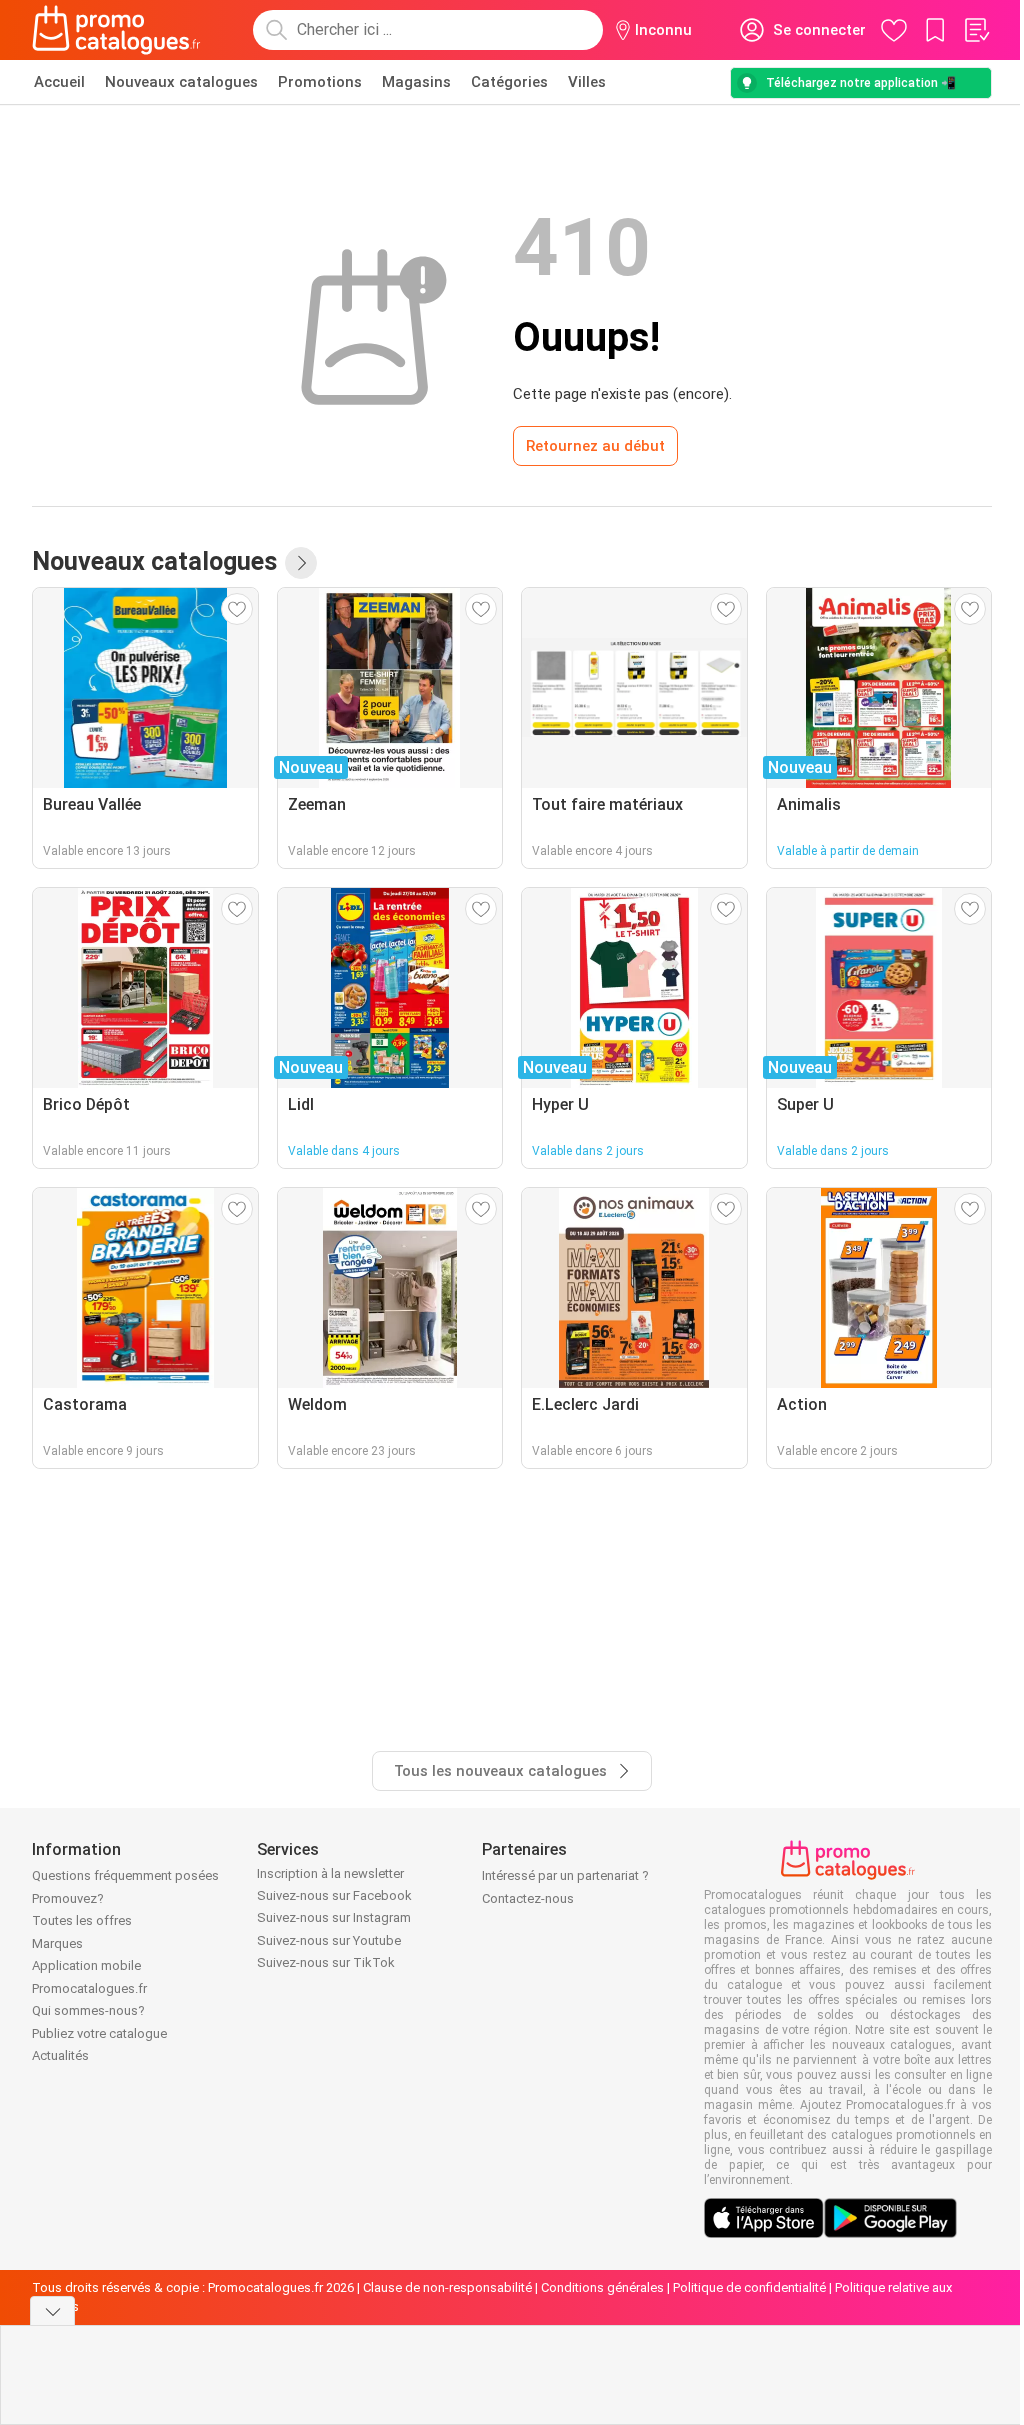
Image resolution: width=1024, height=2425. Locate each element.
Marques (57, 1943)
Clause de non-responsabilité (447, 2287)
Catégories (509, 82)
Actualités (60, 2055)
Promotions (320, 82)
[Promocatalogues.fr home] (116, 30)
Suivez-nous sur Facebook (334, 1895)
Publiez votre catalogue (99, 2033)
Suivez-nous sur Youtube (329, 1940)
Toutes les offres (82, 1920)
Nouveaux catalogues (181, 82)
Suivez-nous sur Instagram (334, 1917)
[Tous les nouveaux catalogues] (301, 563)
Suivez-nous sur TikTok (326, 1962)
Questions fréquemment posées (125, 1875)
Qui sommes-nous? (88, 2010)
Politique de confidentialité (749, 2287)
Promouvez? (68, 1898)
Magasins (416, 82)
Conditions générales (602, 2287)
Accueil (59, 82)
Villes (587, 82)
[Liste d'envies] (976, 30)
